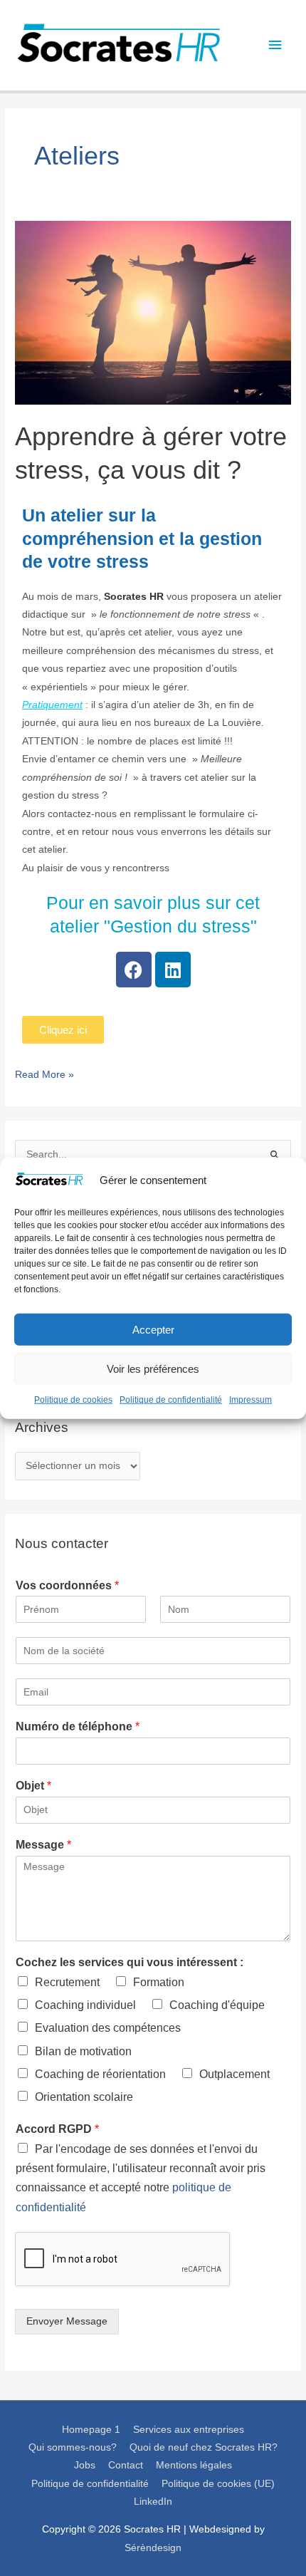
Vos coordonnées (67, 1585)
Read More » (44, 1073)
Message (43, 1845)
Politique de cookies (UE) (218, 2484)
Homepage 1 (91, 2430)
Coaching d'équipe (217, 2005)
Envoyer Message (67, 2321)
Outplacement (234, 2074)
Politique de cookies (73, 1400)
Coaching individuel (85, 2005)
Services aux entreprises (189, 2430)
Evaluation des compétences (108, 2028)
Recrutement (67, 1982)
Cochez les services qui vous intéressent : (130, 1962)
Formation (159, 1982)
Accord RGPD (57, 2129)
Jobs (85, 2465)
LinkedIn (153, 2502)
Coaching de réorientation (100, 2074)
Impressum (250, 1400)
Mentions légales (194, 2465)
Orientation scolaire (84, 2097)
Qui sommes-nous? (73, 2447)
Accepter (153, 1330)
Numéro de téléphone (78, 1726)
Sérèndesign (153, 2548)
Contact (126, 2465)
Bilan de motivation (83, 2051)
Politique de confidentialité (171, 1400)
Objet (33, 1786)
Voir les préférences (153, 1369)
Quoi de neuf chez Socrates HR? (204, 2447)
